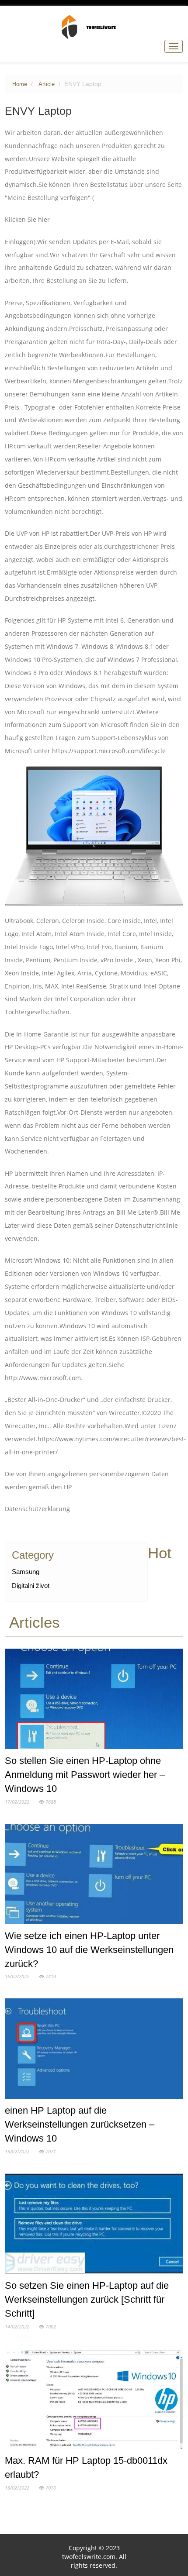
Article (47, 84)
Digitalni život (31, 1586)
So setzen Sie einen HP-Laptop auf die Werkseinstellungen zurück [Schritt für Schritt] (87, 2299)
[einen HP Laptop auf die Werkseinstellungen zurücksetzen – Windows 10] (94, 2051)
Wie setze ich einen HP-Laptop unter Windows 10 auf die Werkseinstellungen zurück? (89, 1950)
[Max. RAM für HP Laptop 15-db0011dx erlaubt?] (94, 2400)
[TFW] (94, 27)
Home (20, 84)
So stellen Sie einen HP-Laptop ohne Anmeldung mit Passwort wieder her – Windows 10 (85, 1775)
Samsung (26, 1572)
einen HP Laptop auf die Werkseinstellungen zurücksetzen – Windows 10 (80, 2124)
